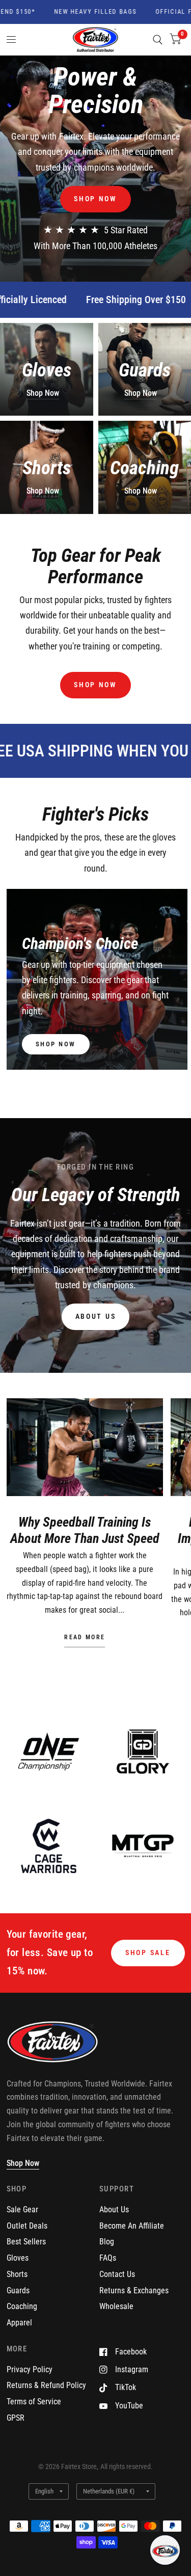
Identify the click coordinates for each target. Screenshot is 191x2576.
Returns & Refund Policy (46, 2385)
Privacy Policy (30, 2369)
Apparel (19, 2323)
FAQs (108, 2258)
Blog (107, 2242)
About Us (114, 2209)
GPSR (16, 2418)
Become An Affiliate (132, 2226)
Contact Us (117, 2274)
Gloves (18, 2258)
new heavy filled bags (78, 12)
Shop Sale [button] (148, 1953)
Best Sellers (26, 2242)
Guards (18, 2290)
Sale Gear (22, 2209)
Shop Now (43, 393)
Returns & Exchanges (134, 2290)
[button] (95, 199)
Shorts (17, 2274)
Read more (85, 1638)
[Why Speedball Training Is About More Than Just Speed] (85, 1447)
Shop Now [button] (23, 2163)
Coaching (22, 2306)
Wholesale (116, 2306)
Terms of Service (34, 2402)
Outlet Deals (27, 2226)
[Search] (158, 40)
